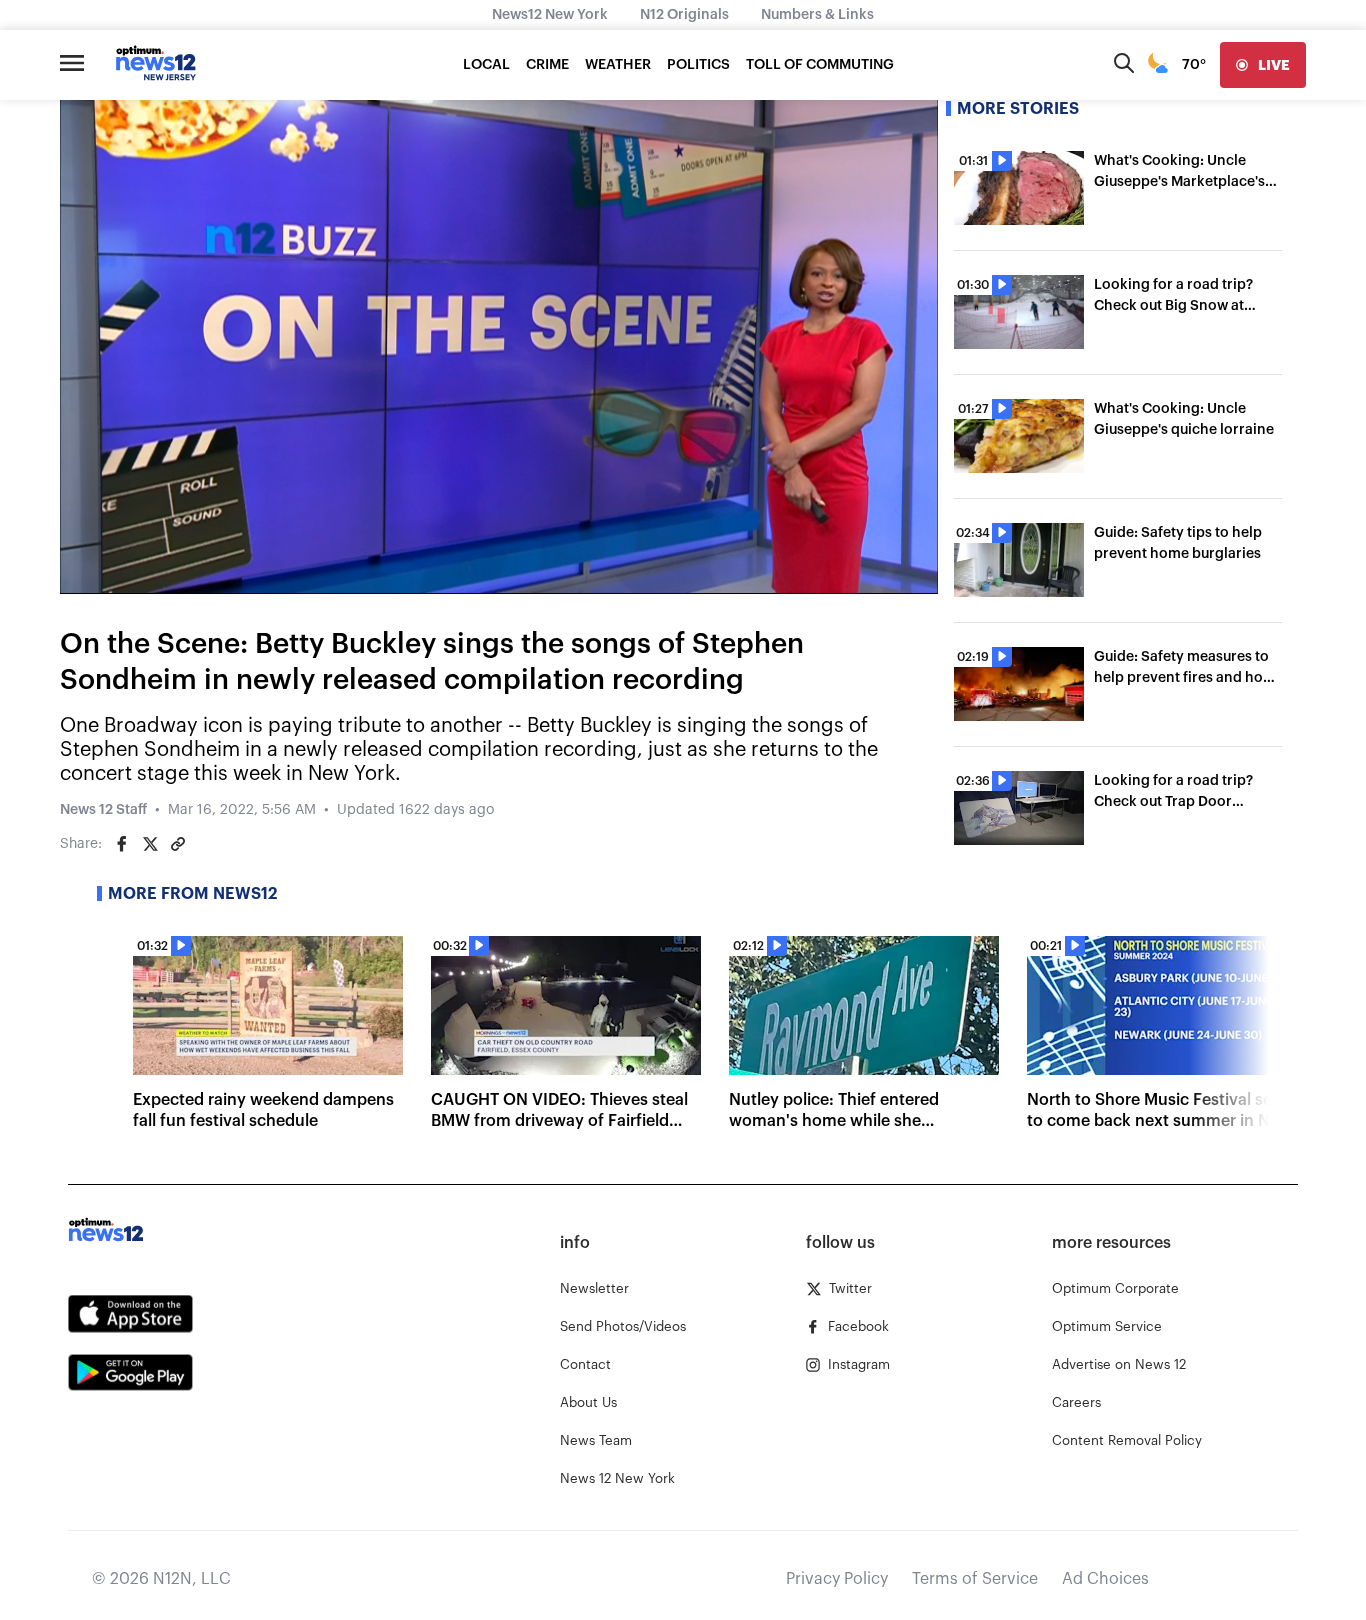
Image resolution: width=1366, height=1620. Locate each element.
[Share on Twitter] (150, 844)
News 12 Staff (103, 810)
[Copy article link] (178, 844)
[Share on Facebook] (122, 844)
